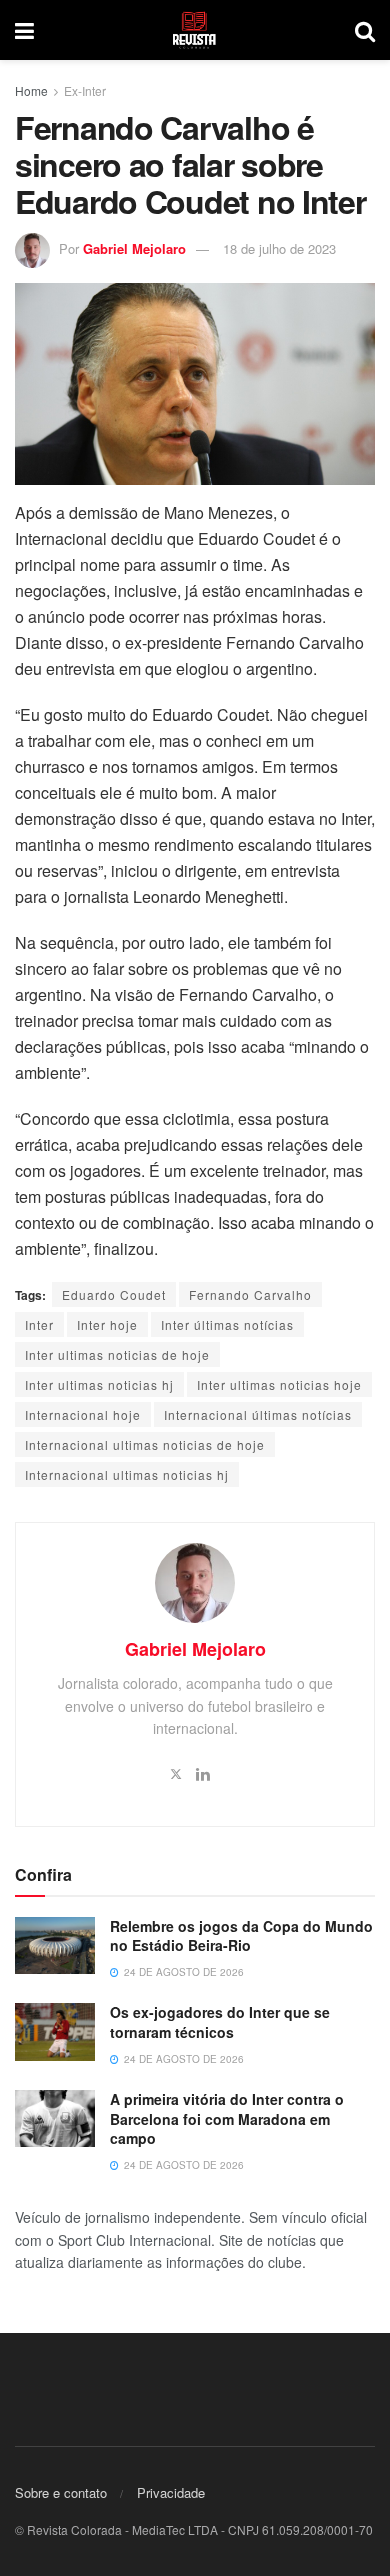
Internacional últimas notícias (258, 1414)
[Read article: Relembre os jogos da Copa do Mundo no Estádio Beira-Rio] (55, 1945)
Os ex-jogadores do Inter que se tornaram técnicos (220, 2022)
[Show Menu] (24, 30)
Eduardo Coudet (114, 1294)
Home (31, 90)
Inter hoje (107, 1324)
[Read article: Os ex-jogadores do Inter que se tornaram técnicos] (55, 2031)
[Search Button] (365, 30)
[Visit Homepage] (194, 30)
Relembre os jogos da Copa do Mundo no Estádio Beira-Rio (241, 1936)
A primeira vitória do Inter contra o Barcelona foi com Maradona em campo (227, 2118)
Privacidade (171, 2492)
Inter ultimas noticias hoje (279, 1384)
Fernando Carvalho (250, 1294)
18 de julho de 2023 (279, 248)
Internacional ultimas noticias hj (127, 1474)
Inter (39, 1324)
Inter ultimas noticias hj (99, 1384)
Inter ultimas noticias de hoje (117, 1354)
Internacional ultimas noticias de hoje (145, 1444)
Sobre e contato (61, 2492)
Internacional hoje (83, 1414)
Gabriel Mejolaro (134, 248)
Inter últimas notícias (227, 1324)
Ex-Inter (85, 90)
